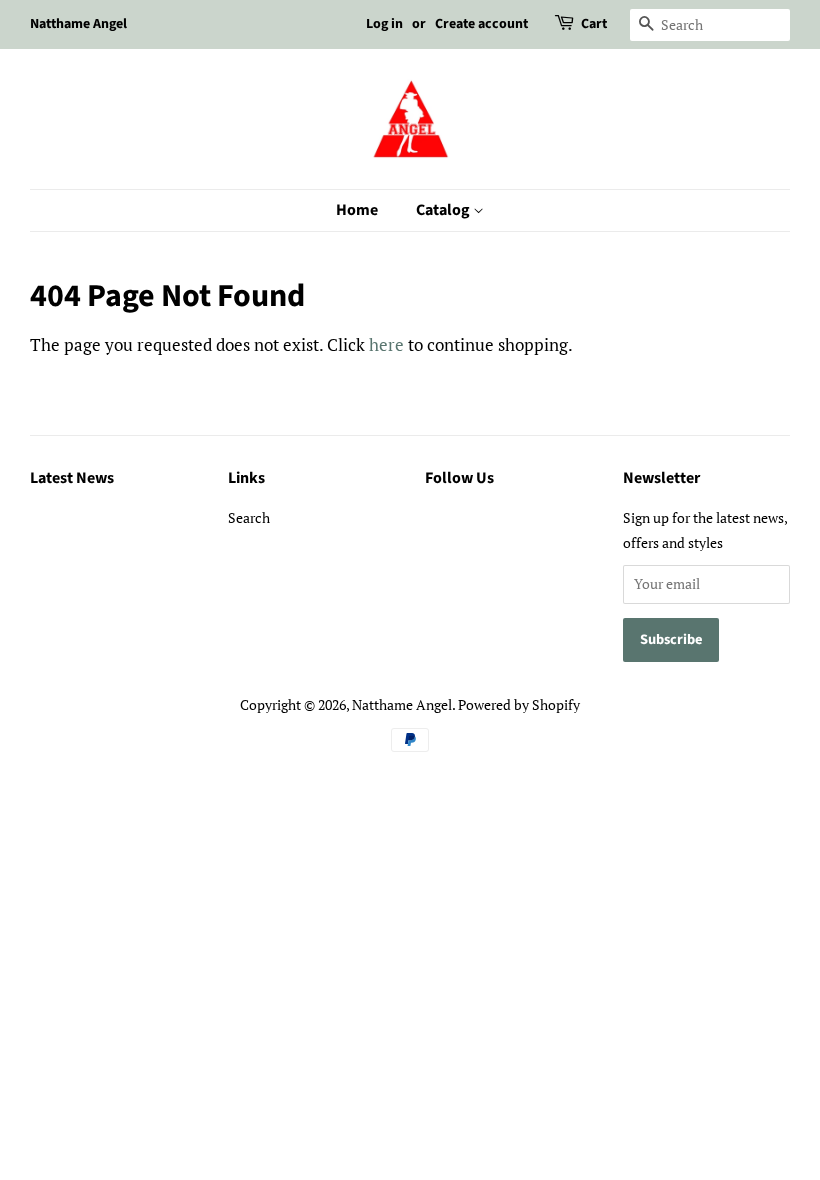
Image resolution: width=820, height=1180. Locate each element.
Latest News (72, 478)
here (386, 344)
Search (249, 517)
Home (357, 210)
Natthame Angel (402, 704)
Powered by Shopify (519, 704)
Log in (384, 24)
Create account (481, 24)
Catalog (444, 210)
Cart (594, 24)
